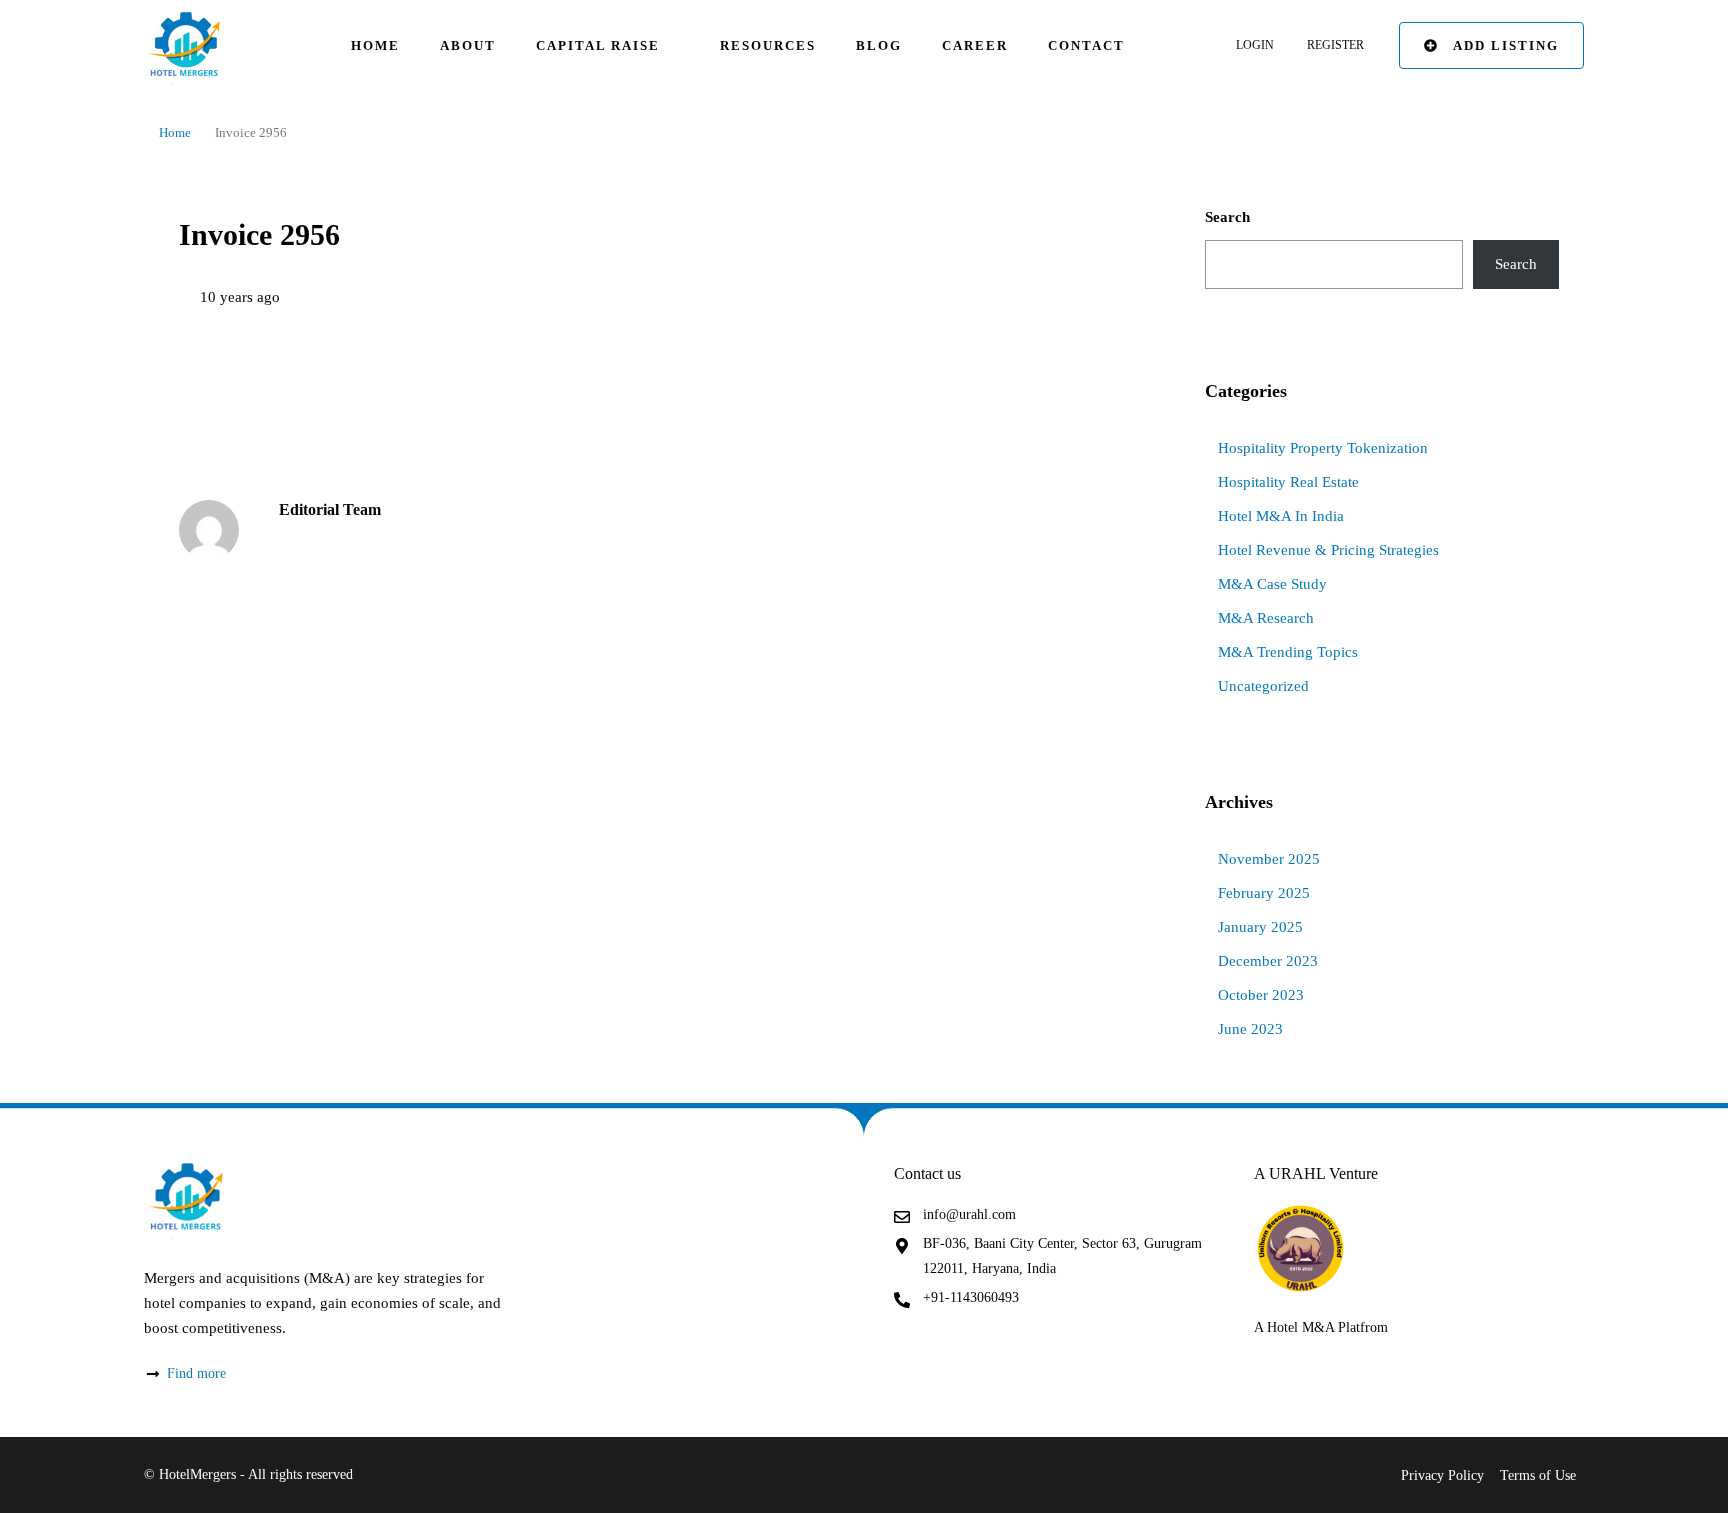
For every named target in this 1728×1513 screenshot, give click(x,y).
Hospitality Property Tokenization (1323, 448)
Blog (879, 45)
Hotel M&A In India (1281, 516)
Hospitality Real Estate (1288, 482)
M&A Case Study (1272, 584)
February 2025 (1264, 893)
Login (1255, 45)
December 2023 (1268, 961)
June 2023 (1250, 1029)
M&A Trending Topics (1288, 652)
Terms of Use (1538, 1475)
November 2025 (1269, 859)
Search (1227, 217)
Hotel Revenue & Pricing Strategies (1328, 550)
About (468, 45)
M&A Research (1266, 618)
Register (1335, 45)
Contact (1086, 45)
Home (375, 45)
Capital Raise (598, 45)
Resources (768, 45)
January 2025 (1260, 927)
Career (975, 45)
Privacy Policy (1442, 1475)
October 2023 (1261, 995)
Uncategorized (1263, 686)
